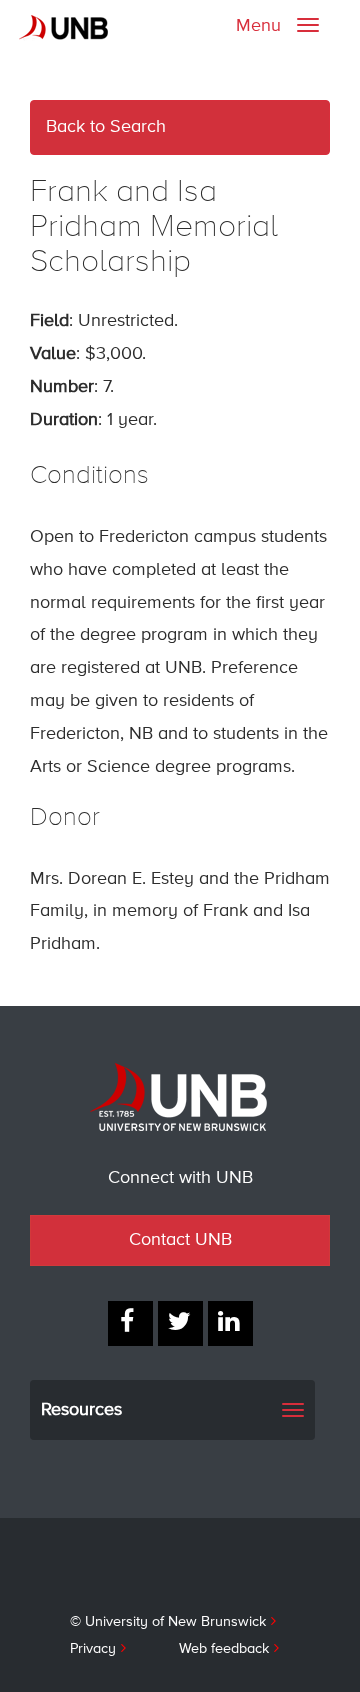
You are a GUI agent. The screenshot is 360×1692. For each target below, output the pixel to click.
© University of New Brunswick (168, 1622)
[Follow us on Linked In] (230, 1323)
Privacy (93, 1649)
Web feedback (224, 1649)
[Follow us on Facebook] (130, 1323)
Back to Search (106, 127)
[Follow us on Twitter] (180, 1323)
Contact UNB (180, 1240)
